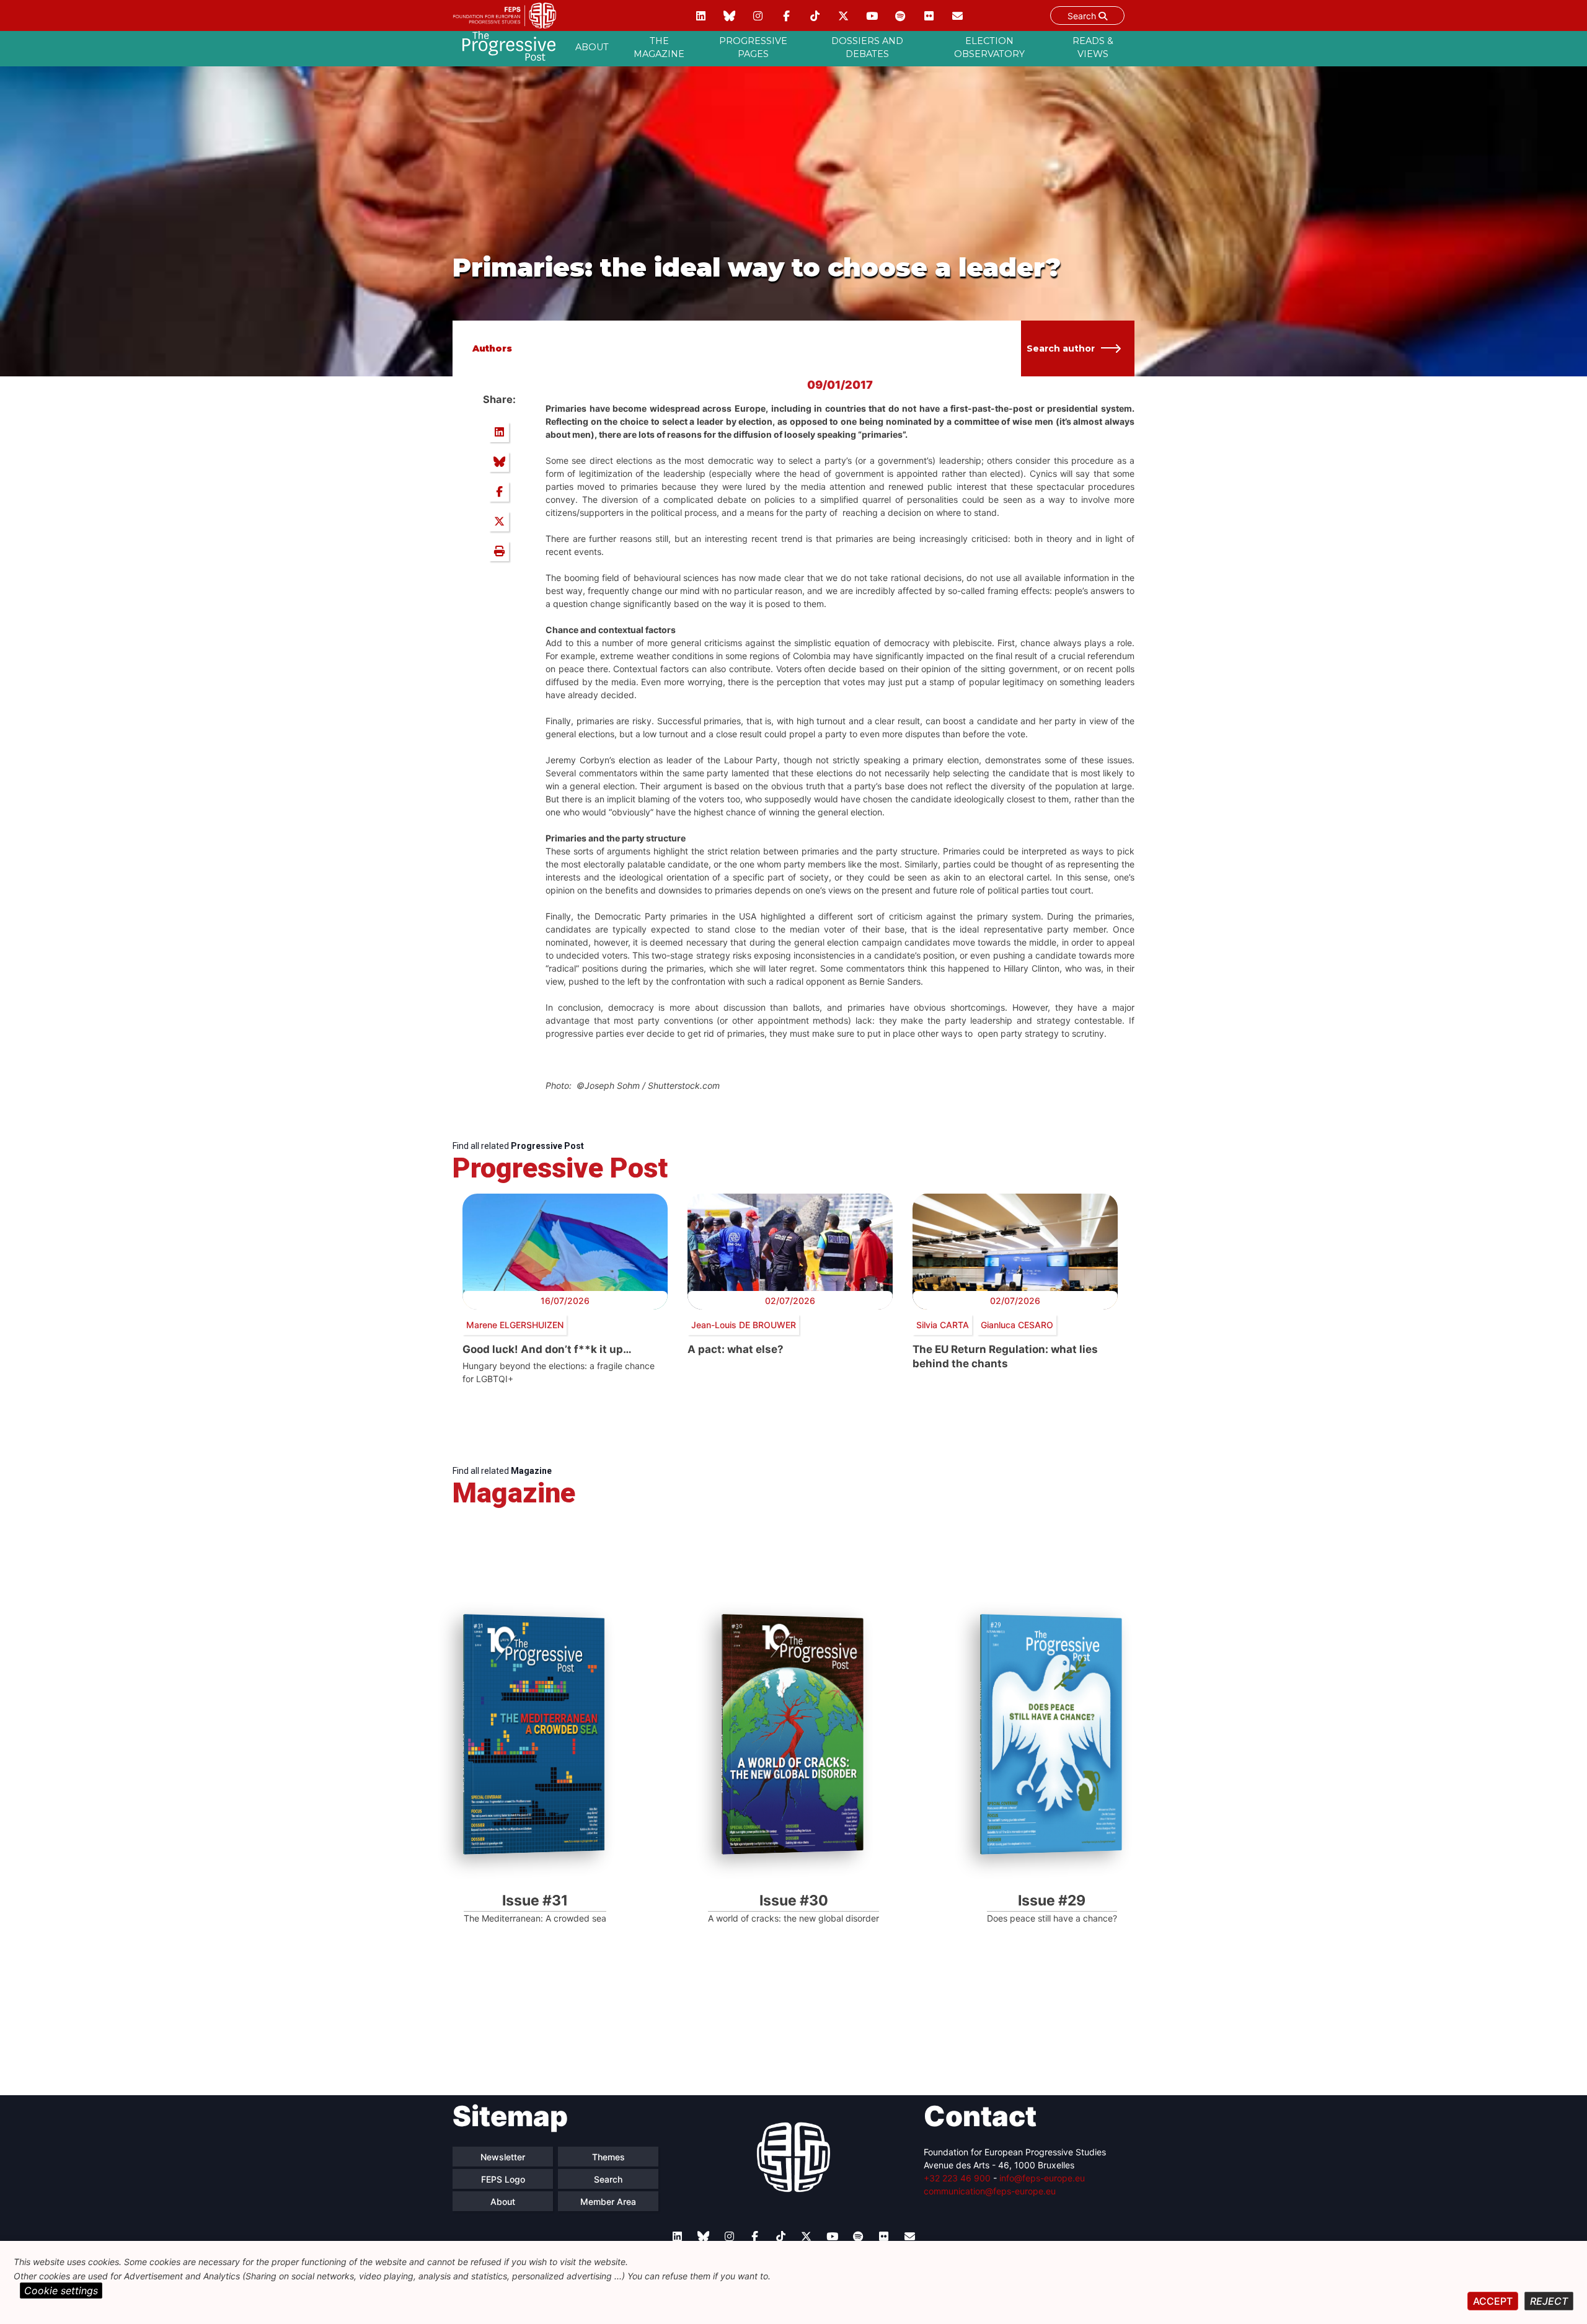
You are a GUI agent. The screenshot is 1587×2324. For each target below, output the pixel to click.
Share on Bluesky (499, 462)
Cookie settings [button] (61, 2291)
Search (1083, 16)
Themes (608, 2157)
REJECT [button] (1549, 2301)
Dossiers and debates (867, 48)
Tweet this (499, 521)
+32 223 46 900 (957, 2178)
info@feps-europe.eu (1042, 2178)
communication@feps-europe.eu (990, 2191)
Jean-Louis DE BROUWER (744, 1325)
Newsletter (503, 2157)
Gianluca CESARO (1017, 1325)
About (592, 47)
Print (499, 551)
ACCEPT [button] (1493, 2301)
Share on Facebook (499, 492)
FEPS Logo (503, 2179)
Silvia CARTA (943, 1325)
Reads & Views (1093, 48)
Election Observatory (989, 48)
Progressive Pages (753, 48)
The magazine (659, 48)
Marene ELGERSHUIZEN (515, 1325)
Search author (1061, 348)
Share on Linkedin (499, 432)
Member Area (608, 2202)
